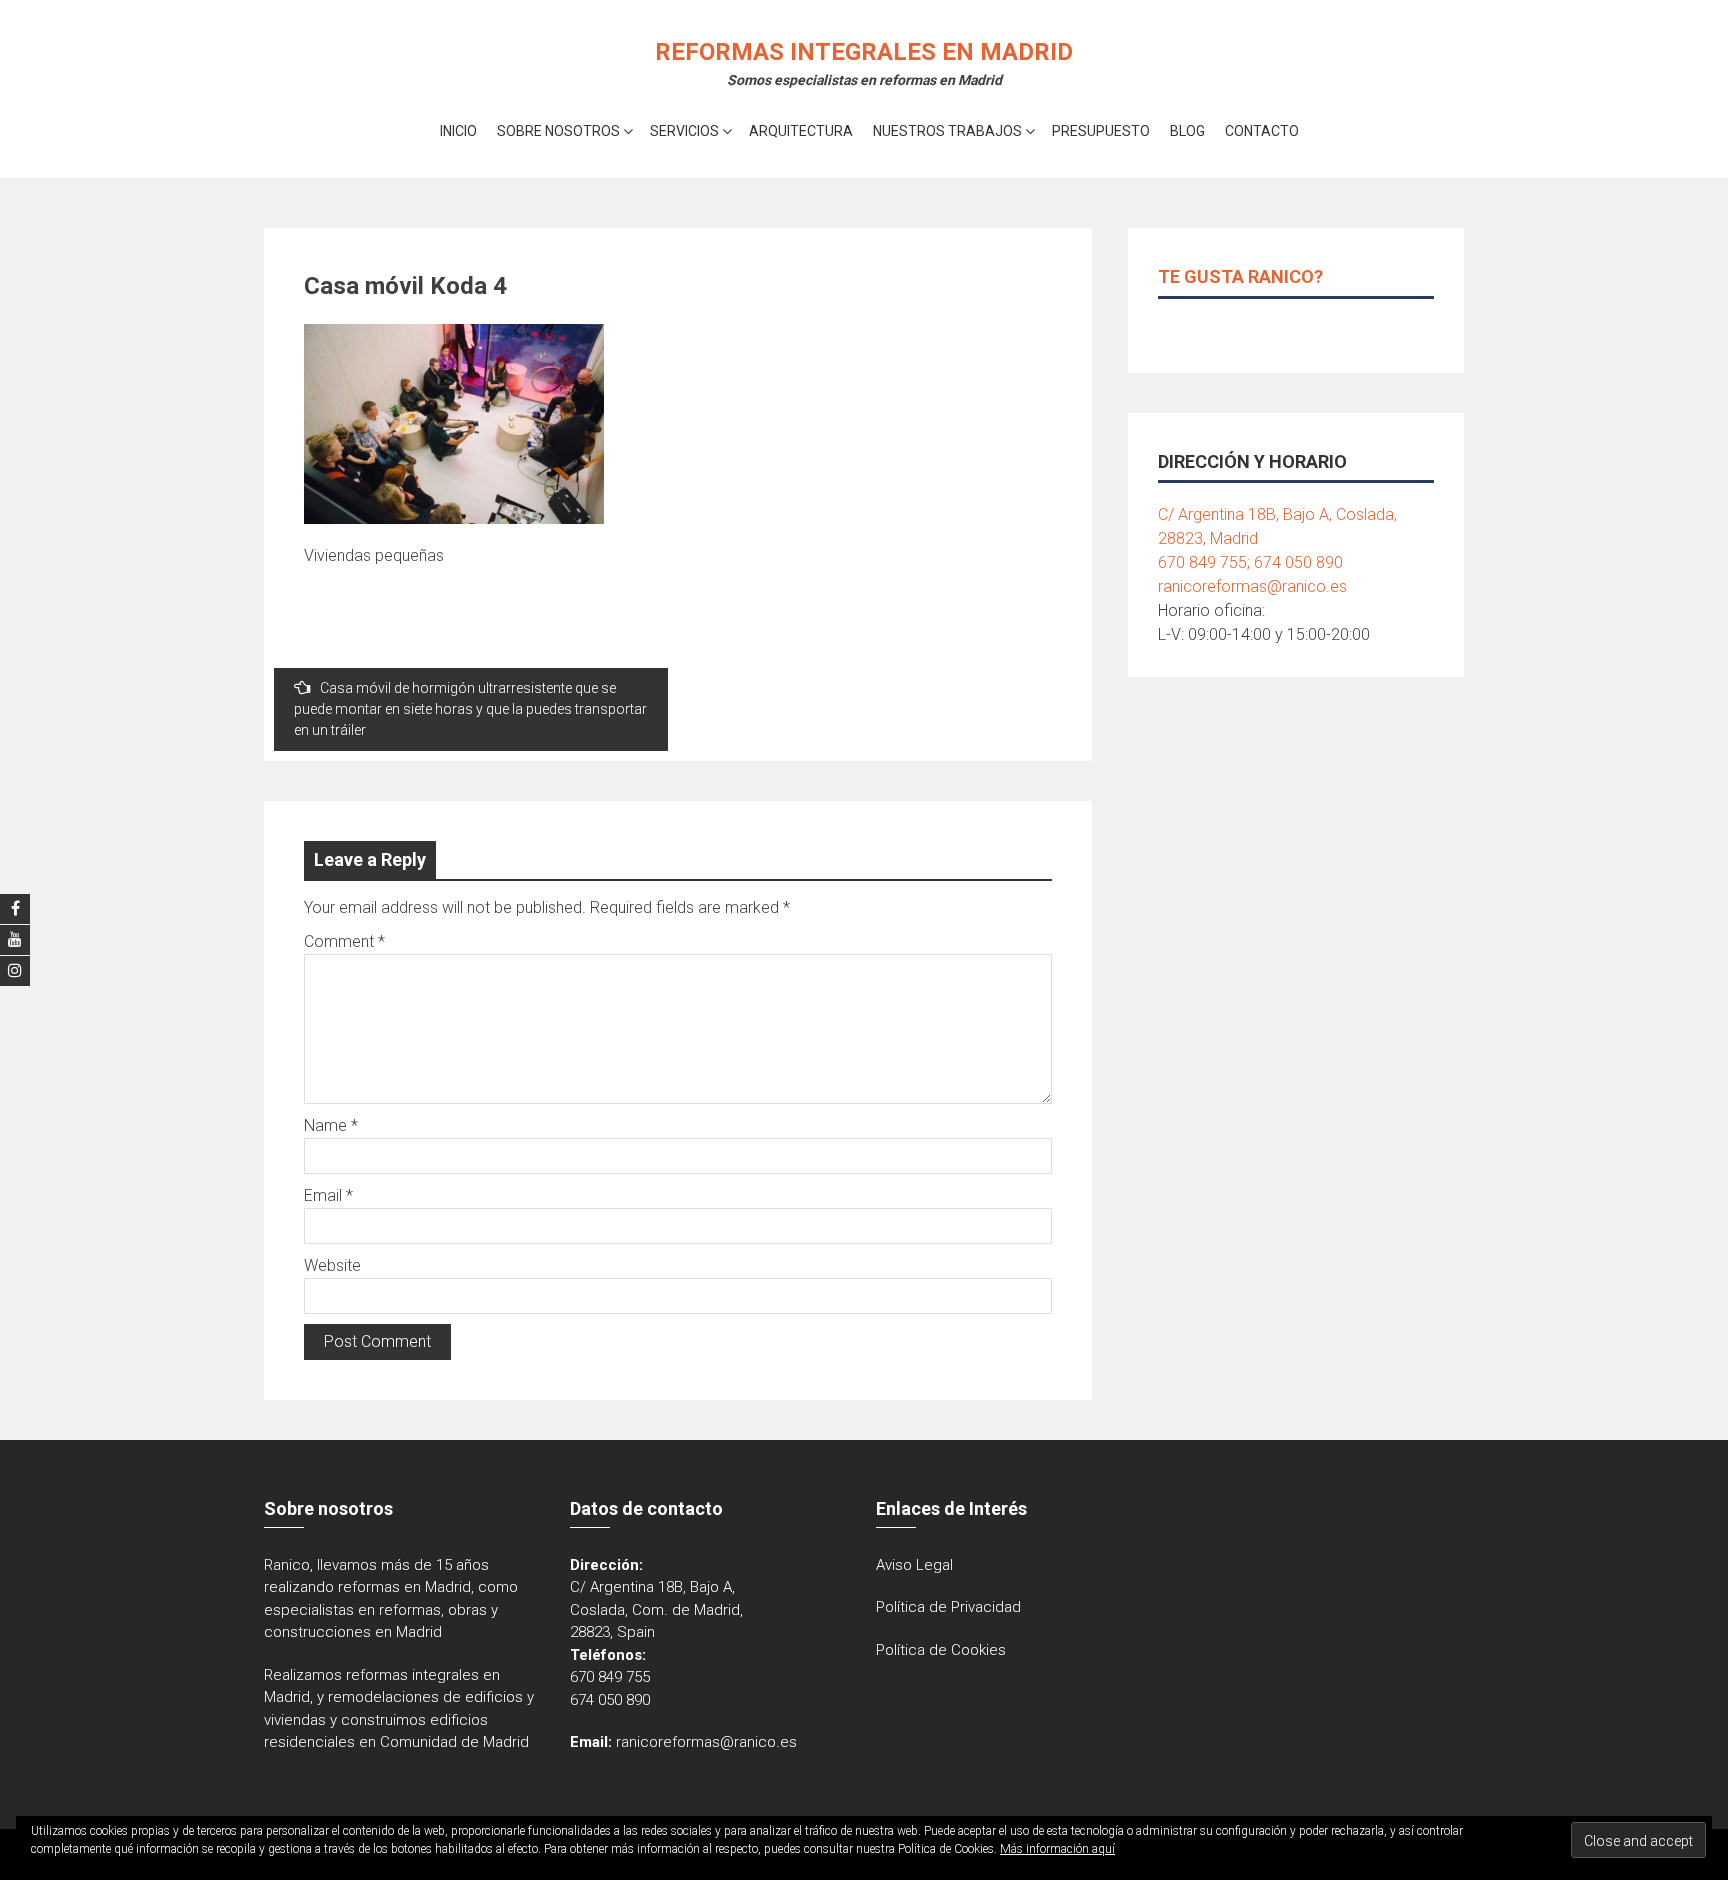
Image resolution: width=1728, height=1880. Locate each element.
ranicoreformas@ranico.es (1252, 586)
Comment (344, 941)
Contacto (1262, 131)
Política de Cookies (941, 1650)
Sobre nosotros (558, 131)
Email (328, 1195)
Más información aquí (1057, 1849)
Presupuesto (1101, 131)
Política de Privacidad (948, 1607)
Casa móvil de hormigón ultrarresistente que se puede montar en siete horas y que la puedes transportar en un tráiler (470, 709)
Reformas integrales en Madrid (864, 52)
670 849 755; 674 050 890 (1250, 562)
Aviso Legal (914, 1565)
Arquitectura (801, 131)
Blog (1187, 131)
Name (331, 1125)
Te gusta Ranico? (1240, 276)
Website (332, 1265)
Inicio (458, 131)
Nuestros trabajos (947, 131)
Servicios (684, 131)
